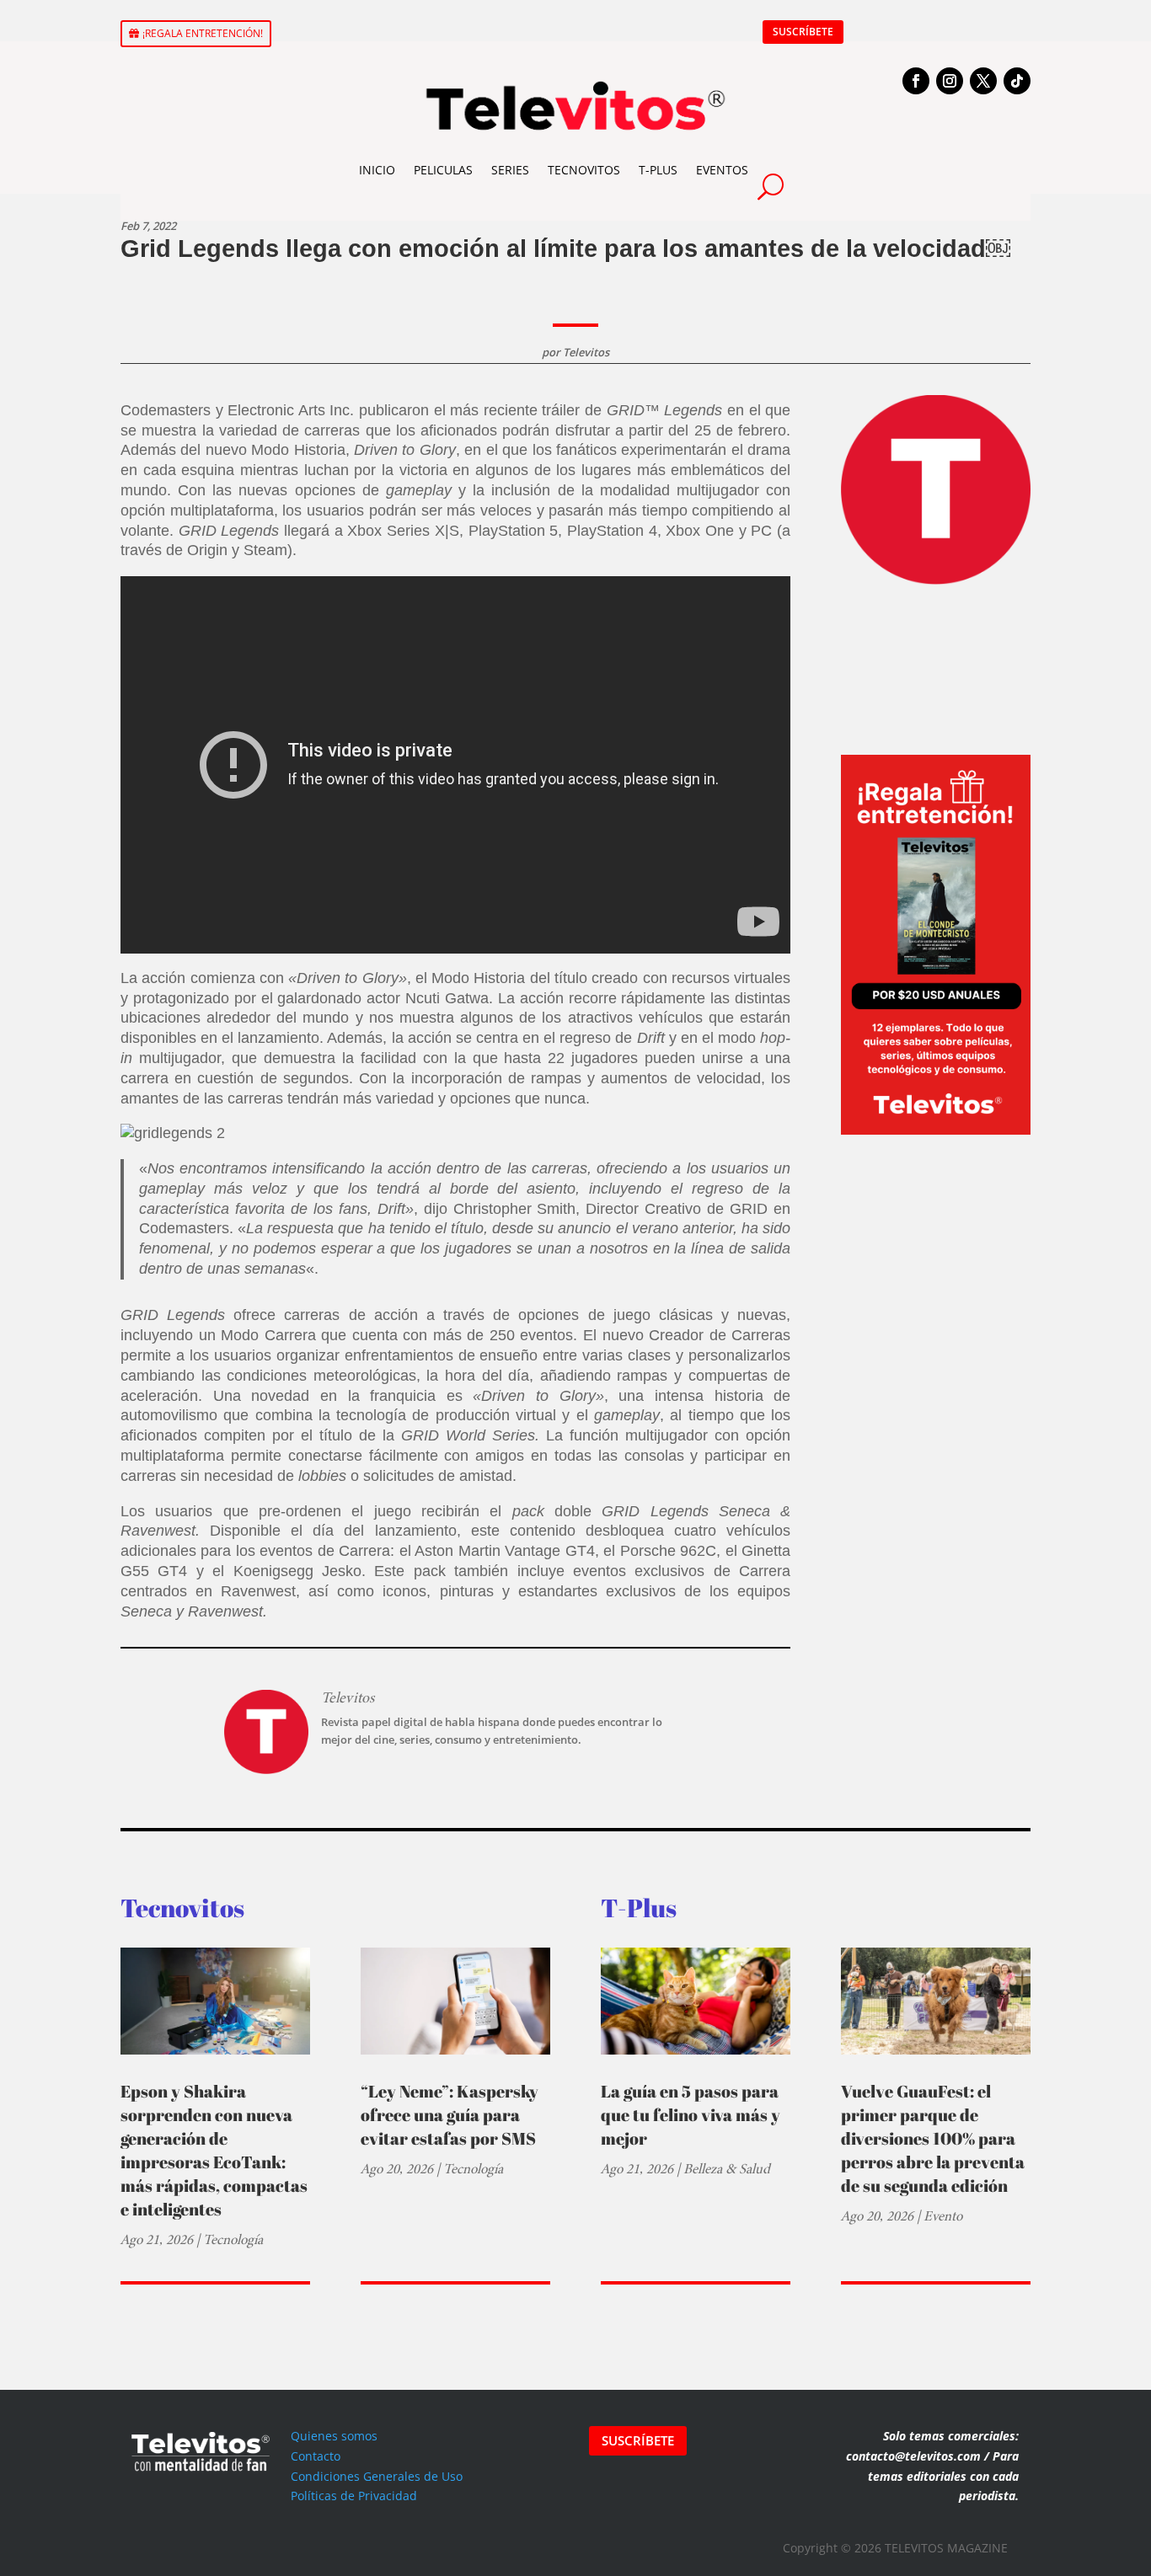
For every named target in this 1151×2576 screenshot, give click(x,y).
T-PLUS (658, 170)
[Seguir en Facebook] (916, 81)
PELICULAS (443, 170)
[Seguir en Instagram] (950, 81)
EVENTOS (722, 170)
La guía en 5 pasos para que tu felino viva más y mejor (691, 2115)
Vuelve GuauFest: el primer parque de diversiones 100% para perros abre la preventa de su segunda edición (933, 2138)
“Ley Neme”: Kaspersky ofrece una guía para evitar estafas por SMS (450, 2115)
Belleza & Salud (727, 2169)
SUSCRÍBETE (803, 32)
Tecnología (233, 2239)
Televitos (586, 352)
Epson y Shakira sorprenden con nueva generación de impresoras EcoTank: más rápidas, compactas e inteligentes (214, 2150)
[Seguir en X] (983, 81)
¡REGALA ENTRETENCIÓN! (203, 33)
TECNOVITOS (584, 170)
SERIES (510, 170)
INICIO (377, 170)
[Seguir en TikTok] (1017, 81)
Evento (943, 2216)
